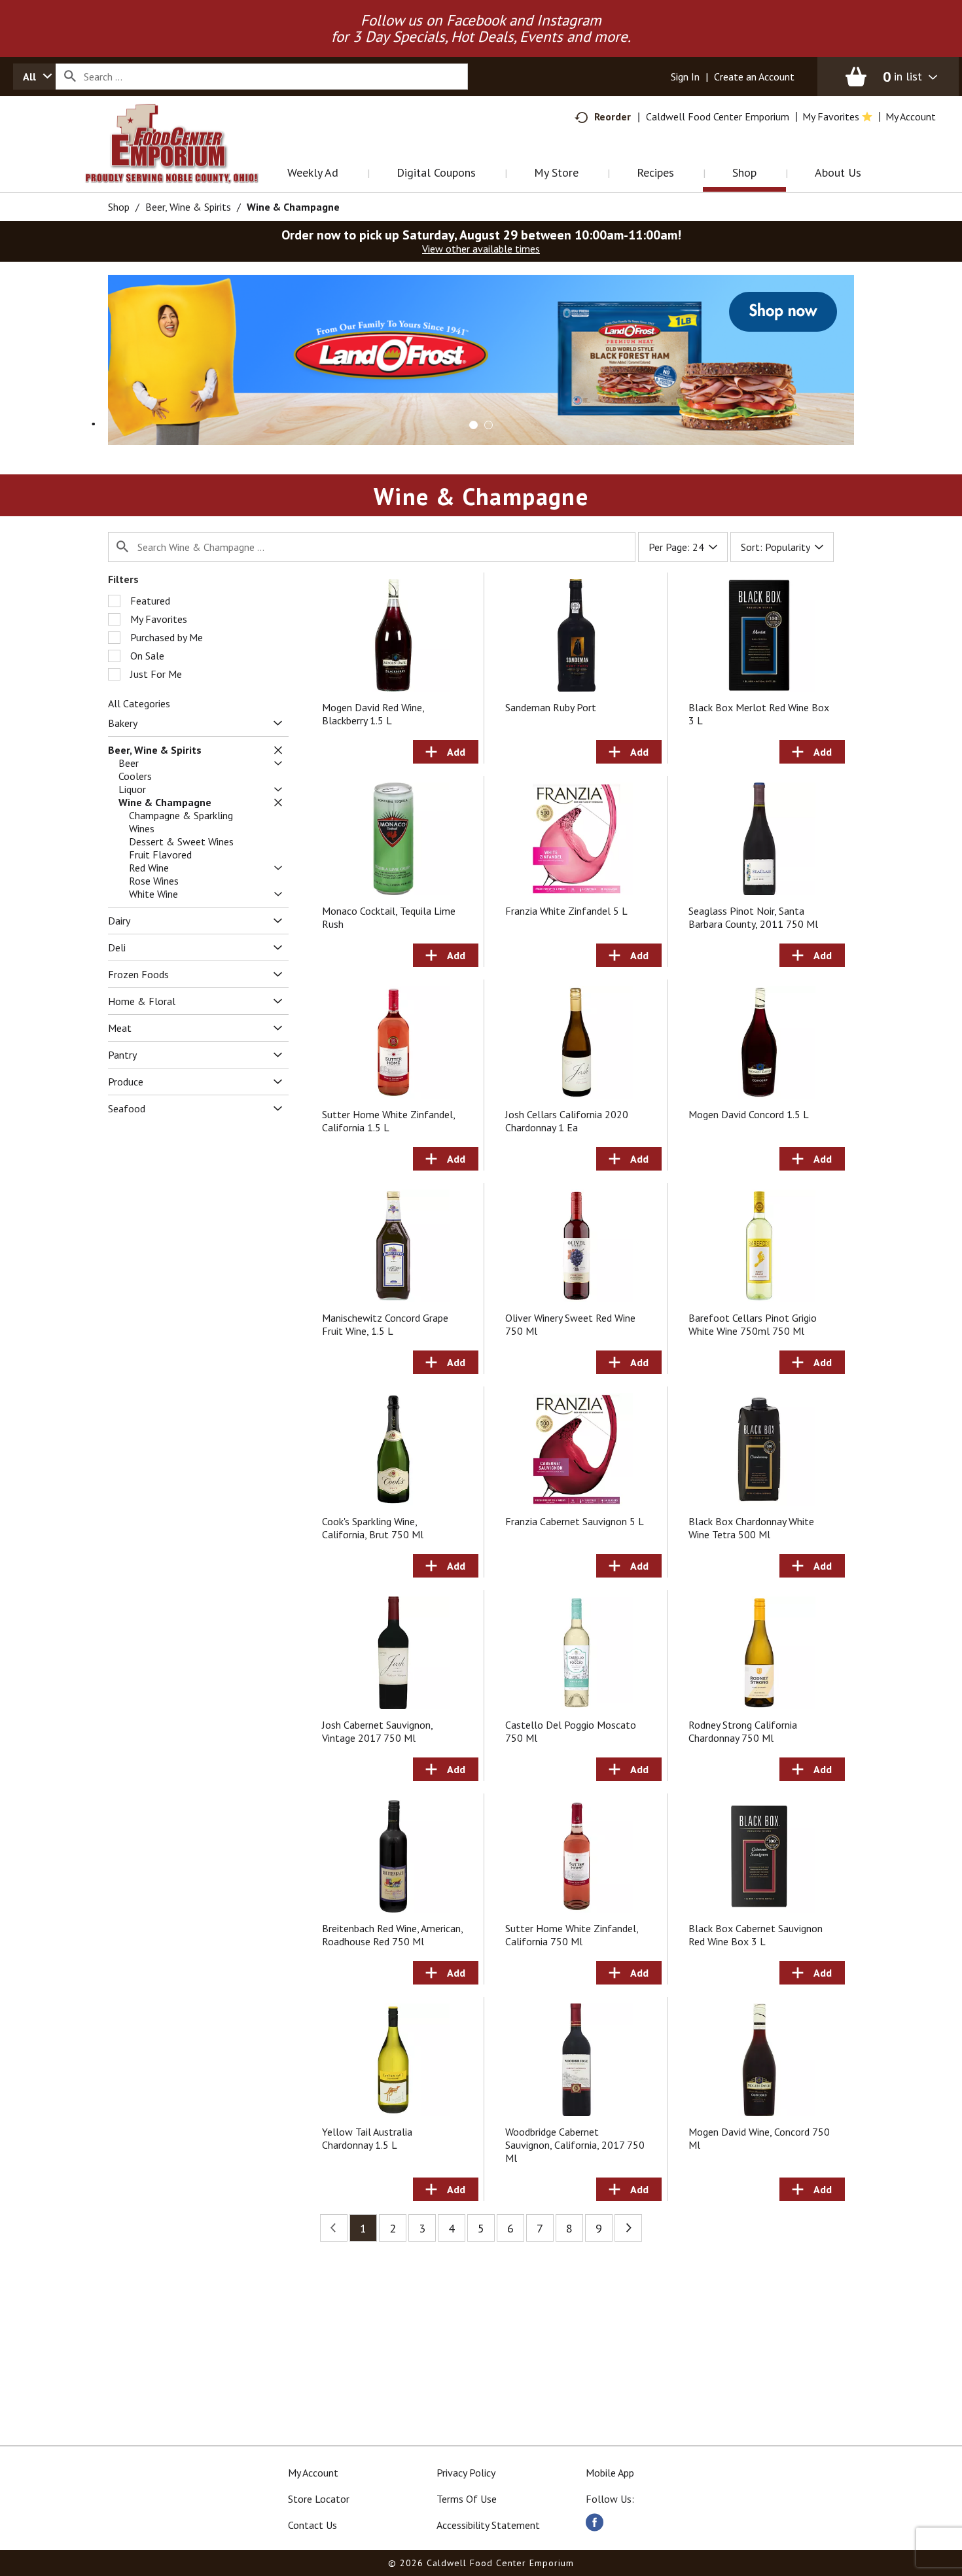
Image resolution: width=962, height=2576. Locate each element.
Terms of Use (467, 2499)
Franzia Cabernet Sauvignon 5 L (575, 1521)
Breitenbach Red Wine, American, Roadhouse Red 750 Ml (392, 1935)
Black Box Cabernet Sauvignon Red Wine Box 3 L (756, 1935)
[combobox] (34, 77)
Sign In (685, 77)
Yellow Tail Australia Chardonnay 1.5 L (367, 2138)
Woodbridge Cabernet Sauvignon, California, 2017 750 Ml (575, 2145)
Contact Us (312, 2525)
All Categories (139, 703)
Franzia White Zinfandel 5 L (566, 911)
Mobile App (610, 2473)
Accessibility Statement (488, 2525)
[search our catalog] (70, 77)
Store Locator (319, 2499)
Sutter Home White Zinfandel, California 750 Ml (572, 1935)
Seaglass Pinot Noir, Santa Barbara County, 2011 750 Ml (753, 917)
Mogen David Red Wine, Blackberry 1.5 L (373, 714)
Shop (119, 207)
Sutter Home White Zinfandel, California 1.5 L (388, 1121)
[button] (482, 359)
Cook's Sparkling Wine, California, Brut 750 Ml (373, 1528)
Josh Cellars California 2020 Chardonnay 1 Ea (567, 1121)
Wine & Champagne (293, 207)
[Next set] (628, 2228)
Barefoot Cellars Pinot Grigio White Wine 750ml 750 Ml (753, 1324)
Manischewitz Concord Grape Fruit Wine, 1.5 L (385, 1324)
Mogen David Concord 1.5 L (749, 1114)
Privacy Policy (466, 2473)
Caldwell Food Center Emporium (718, 116)
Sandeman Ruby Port (551, 707)
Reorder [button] (613, 116)
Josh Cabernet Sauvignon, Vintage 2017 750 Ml (377, 1731)
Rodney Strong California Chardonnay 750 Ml (743, 1731)
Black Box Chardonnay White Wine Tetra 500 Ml (751, 1528)
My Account (313, 2473)
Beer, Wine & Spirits (188, 207)
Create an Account (754, 77)
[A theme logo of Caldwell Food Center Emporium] (185, 160)
